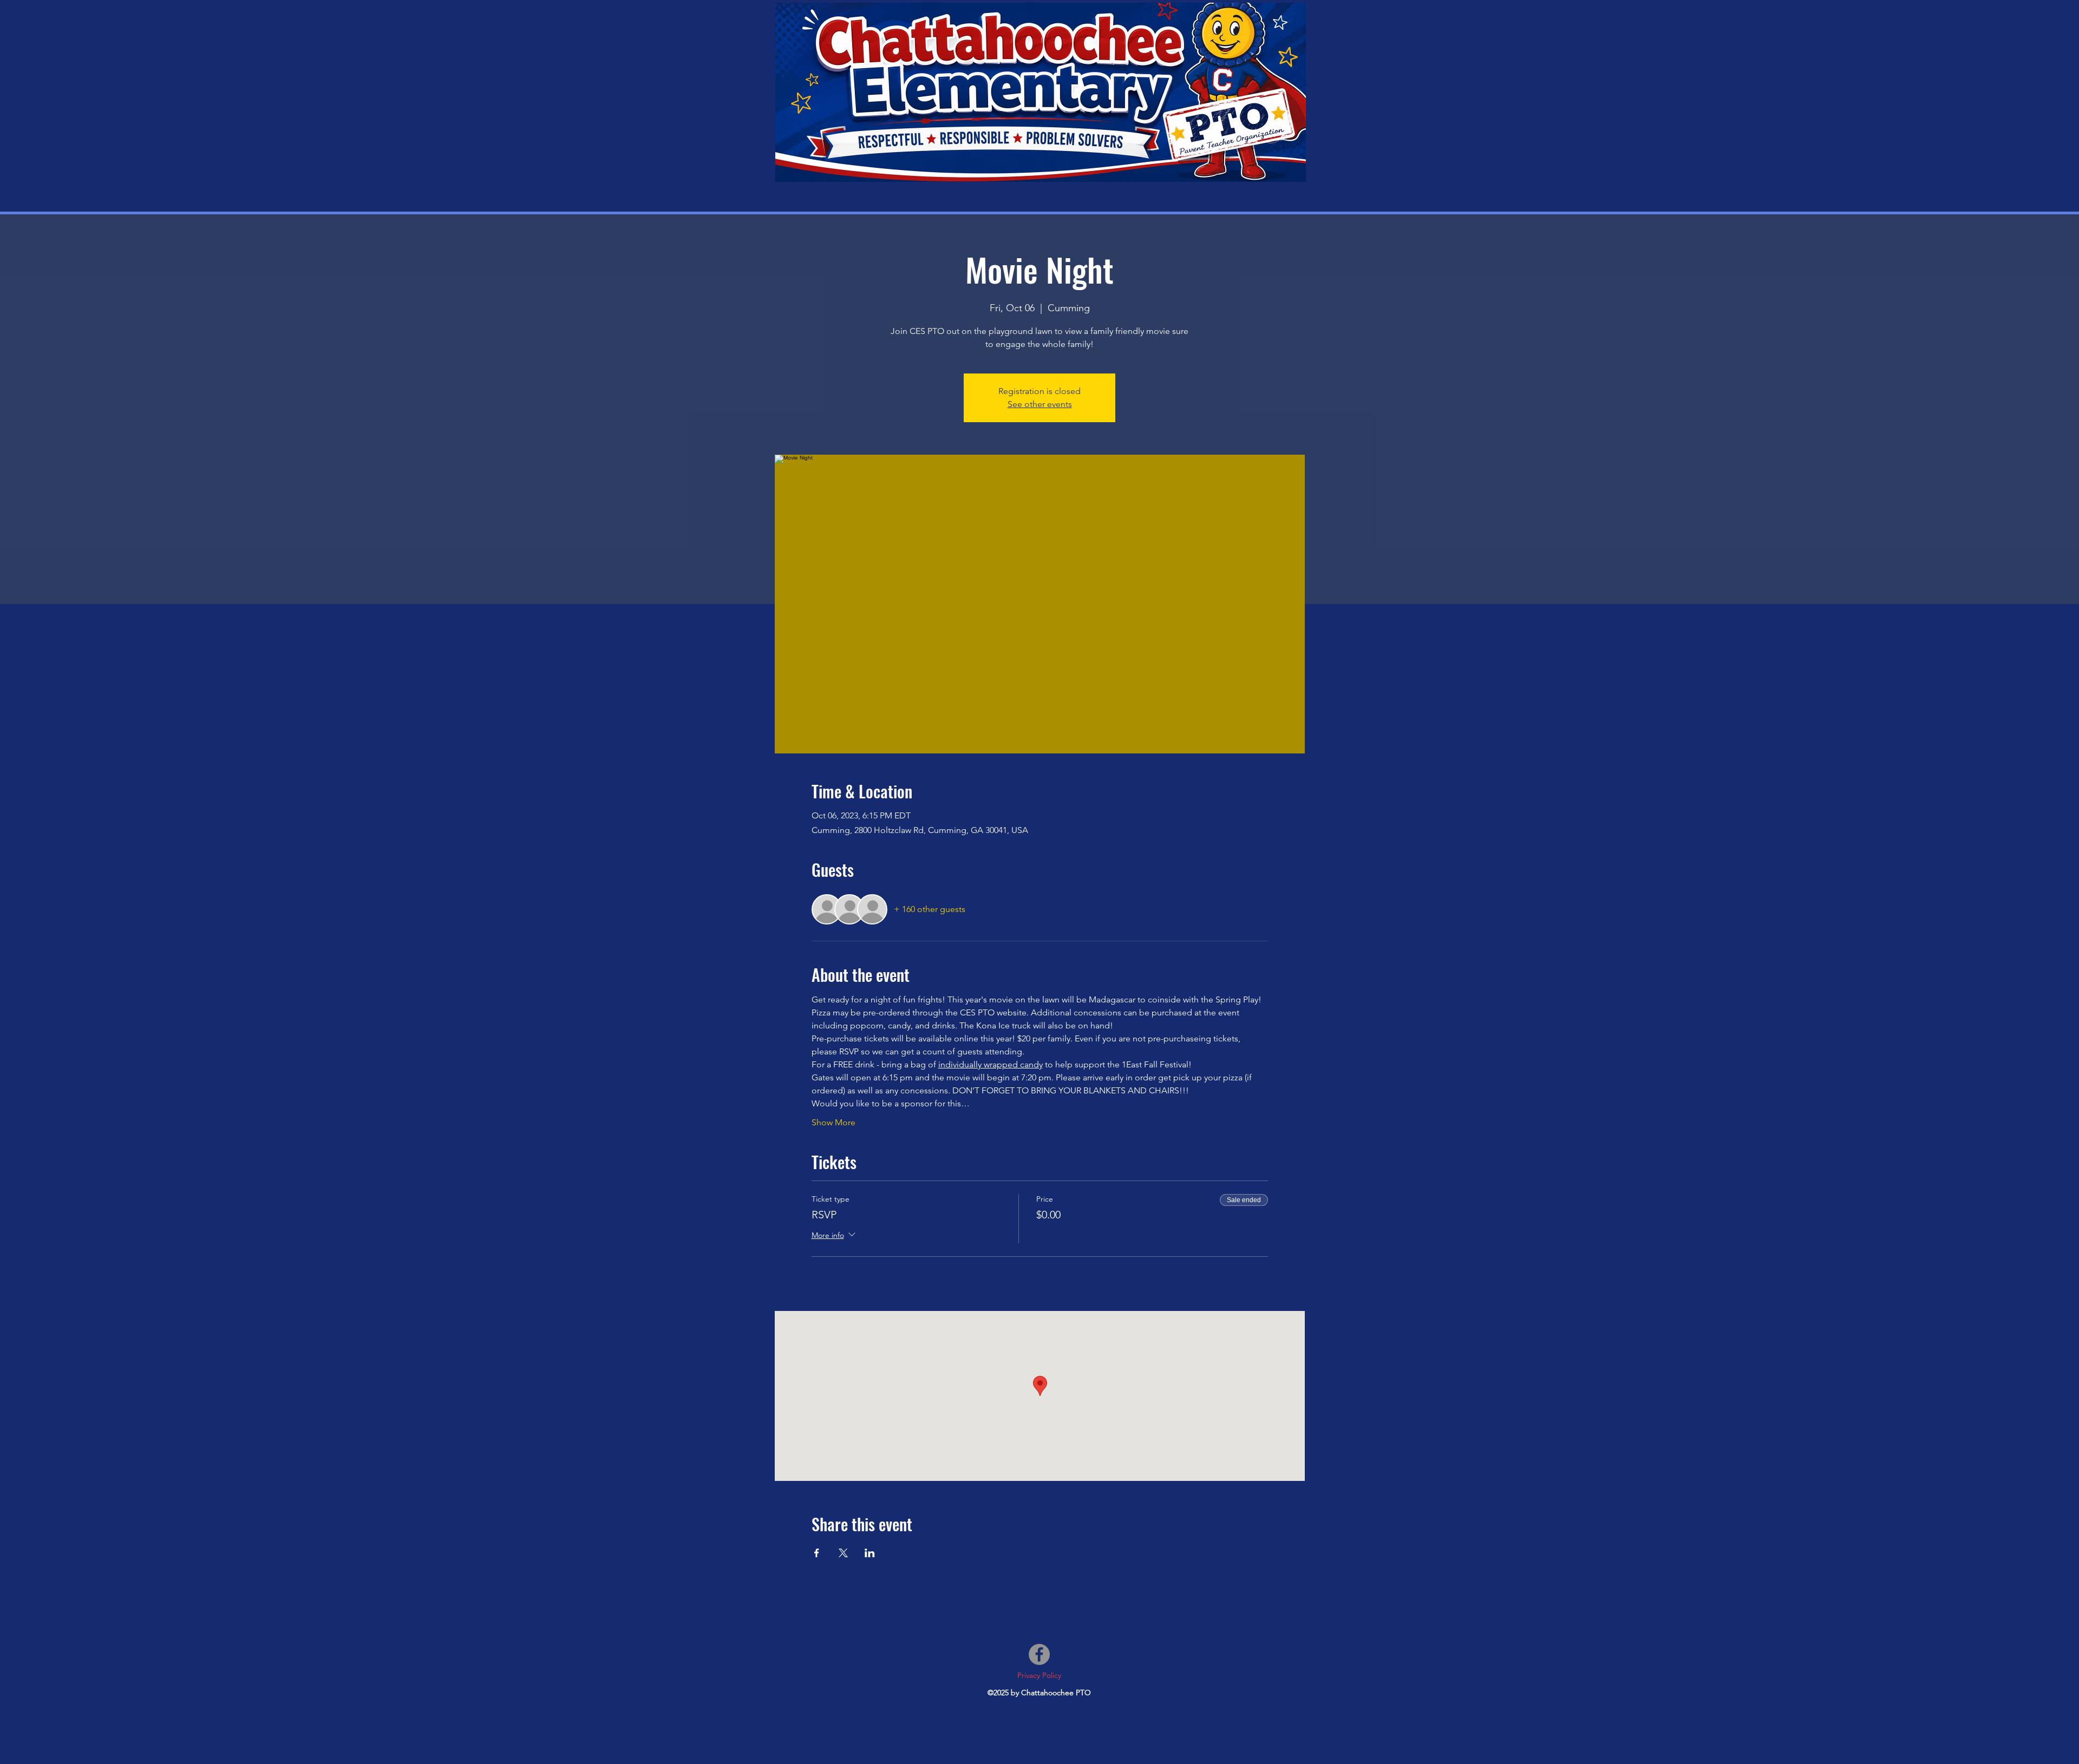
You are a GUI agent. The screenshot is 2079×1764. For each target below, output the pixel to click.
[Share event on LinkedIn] (870, 1553)
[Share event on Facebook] (817, 1553)
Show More (833, 1122)
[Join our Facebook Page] (1039, 1654)
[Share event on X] (843, 1553)
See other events (1040, 404)
